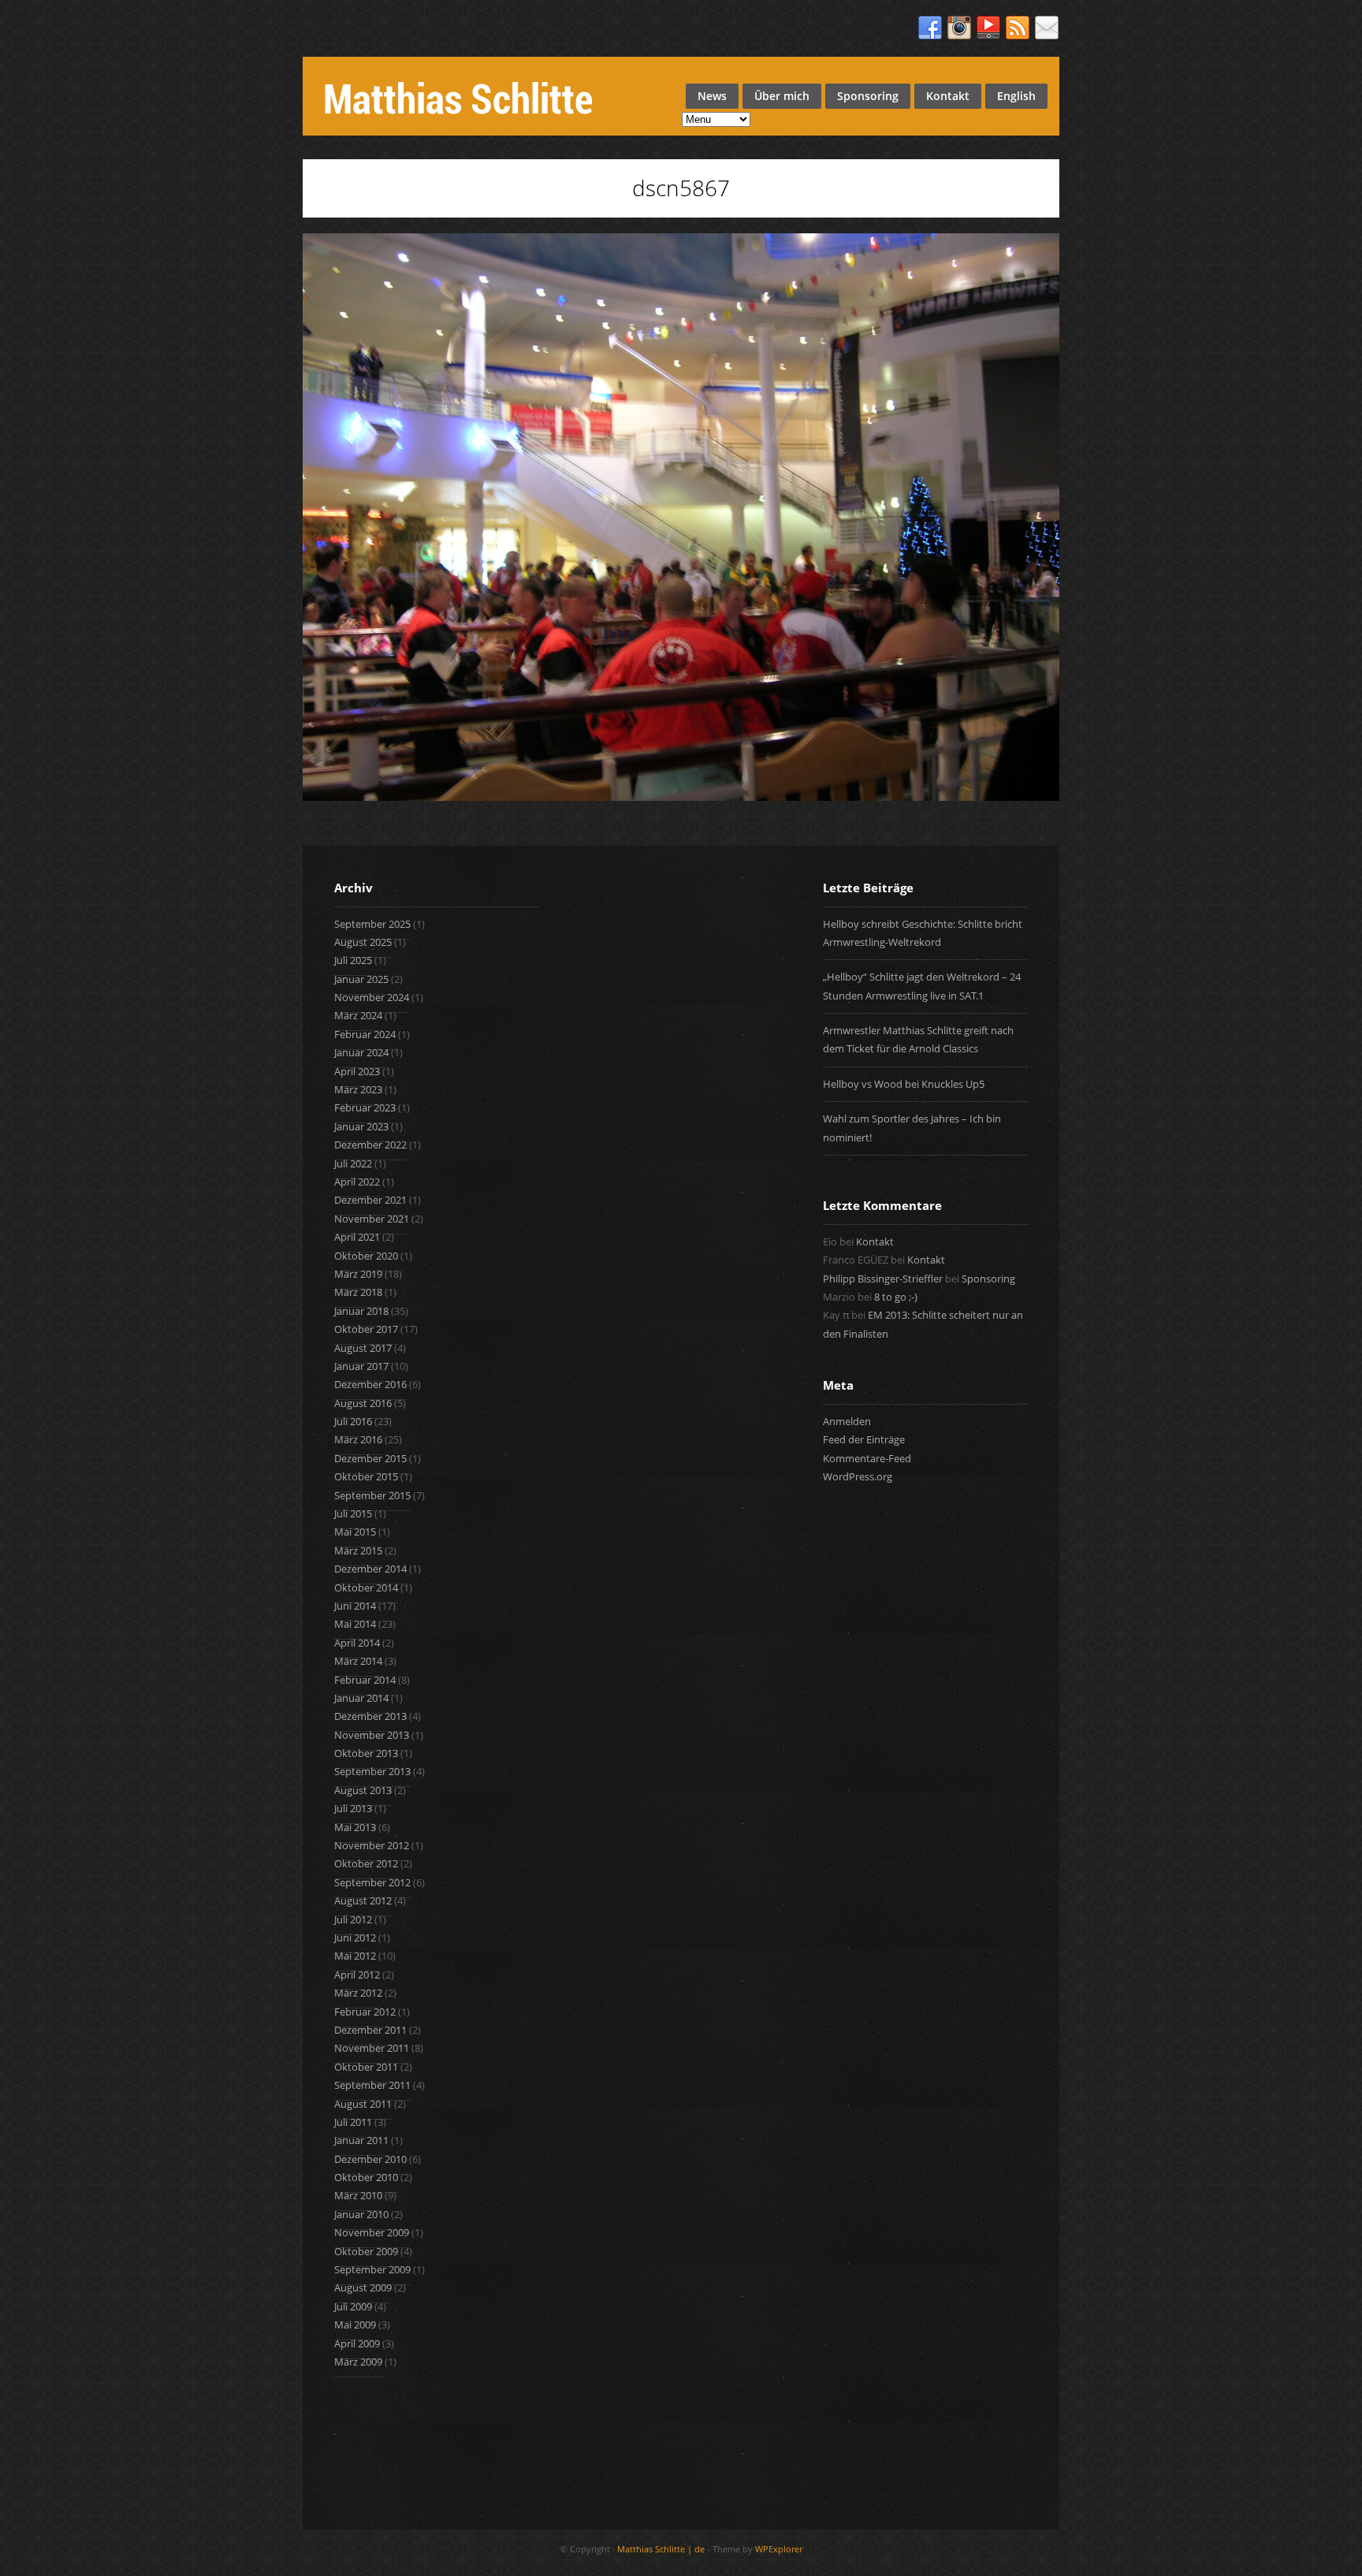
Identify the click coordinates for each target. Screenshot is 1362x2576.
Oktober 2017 (366, 1329)
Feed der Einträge (864, 1439)
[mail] (1047, 28)
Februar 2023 (365, 1107)
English (1016, 96)
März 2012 (358, 1993)
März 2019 (358, 1274)
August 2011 (363, 2104)
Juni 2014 (355, 1606)
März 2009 (358, 2362)
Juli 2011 (353, 2122)
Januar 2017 (361, 1366)
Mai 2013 (355, 1827)
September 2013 (372, 1771)
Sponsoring (868, 96)
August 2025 (363, 942)
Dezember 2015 (370, 1458)
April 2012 (357, 1975)
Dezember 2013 (370, 1716)
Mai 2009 (355, 2325)
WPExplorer (779, 2549)
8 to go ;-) (896, 1297)
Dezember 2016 (370, 1384)
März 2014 (358, 1661)
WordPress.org (858, 1476)
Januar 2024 (361, 1052)
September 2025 (372, 924)
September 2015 (372, 1495)
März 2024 (358, 1015)
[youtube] (988, 28)
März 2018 (358, 1292)
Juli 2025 (353, 960)
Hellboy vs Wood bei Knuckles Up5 (904, 1084)
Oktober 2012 (366, 1863)
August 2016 (363, 1403)
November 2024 (372, 997)
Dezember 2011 (370, 2030)
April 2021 (357, 1237)
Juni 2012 (355, 1938)
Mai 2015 (355, 1532)
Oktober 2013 (366, 1753)
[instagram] (959, 28)
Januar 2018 (361, 1311)
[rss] (1018, 28)
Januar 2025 (361, 979)
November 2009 (372, 2232)
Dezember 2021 (370, 1200)
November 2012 (372, 1845)
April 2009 (357, 2343)
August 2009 (363, 2288)
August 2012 (363, 1900)
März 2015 (358, 1550)
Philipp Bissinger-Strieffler (883, 1279)
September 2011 (372, 2085)
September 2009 (372, 2269)
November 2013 (372, 1735)
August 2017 (363, 1348)
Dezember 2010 (370, 2159)
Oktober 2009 (366, 2251)
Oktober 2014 (366, 1588)
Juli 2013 (353, 1808)
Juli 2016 (353, 1421)
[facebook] (930, 28)
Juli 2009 (353, 2306)
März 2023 (358, 1089)
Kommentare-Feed (867, 1458)
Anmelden (847, 1421)
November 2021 (372, 1219)
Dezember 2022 (370, 1145)
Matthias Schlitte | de (661, 2549)
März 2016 (358, 1439)
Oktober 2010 (366, 2177)
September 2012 (372, 1882)
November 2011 (372, 2048)
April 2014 (357, 1643)
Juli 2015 (353, 1513)
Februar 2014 (365, 1680)
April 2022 (357, 1182)
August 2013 (363, 1790)
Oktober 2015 (366, 1476)
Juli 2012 (353, 1919)
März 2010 (358, 2195)
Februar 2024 (365, 1034)
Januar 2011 (361, 2140)
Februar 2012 (365, 2012)
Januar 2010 (361, 2214)
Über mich (782, 96)
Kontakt (948, 96)
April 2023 (357, 1071)
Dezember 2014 (370, 1569)
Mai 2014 (355, 1624)
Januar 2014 (361, 1698)
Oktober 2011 (366, 2067)
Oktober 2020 (366, 1256)
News (712, 96)
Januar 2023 (361, 1126)
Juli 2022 (353, 1163)
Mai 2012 (355, 1956)
